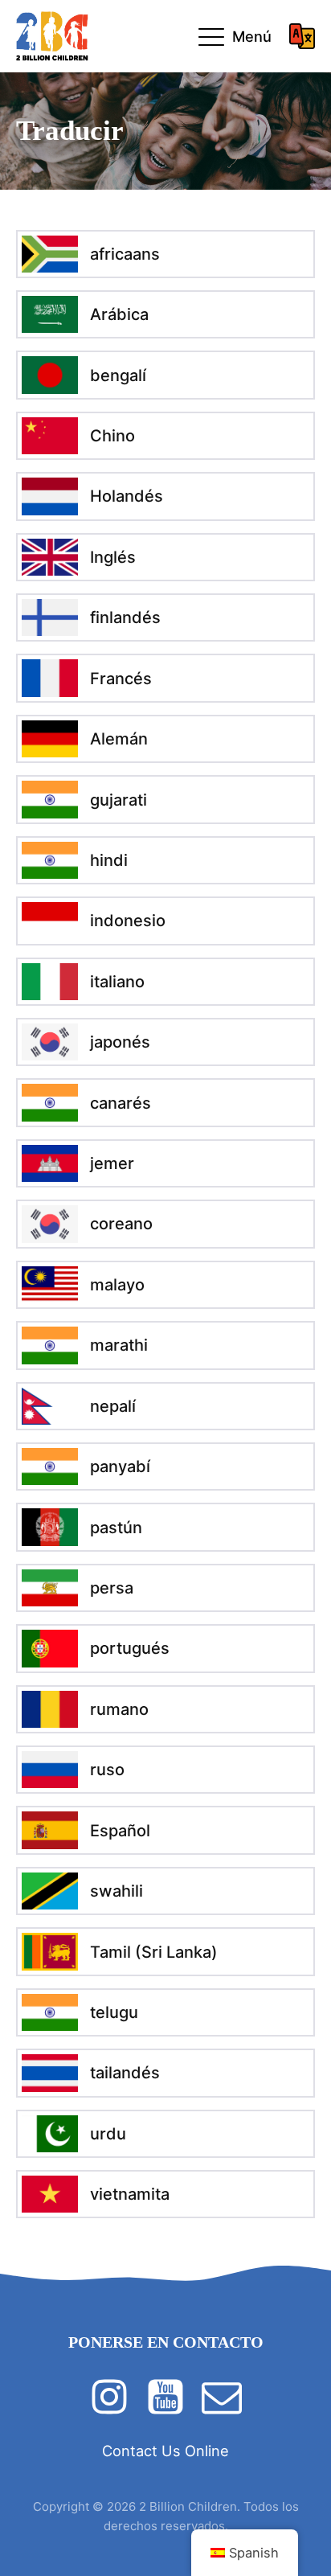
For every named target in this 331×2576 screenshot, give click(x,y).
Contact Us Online (165, 2451)
